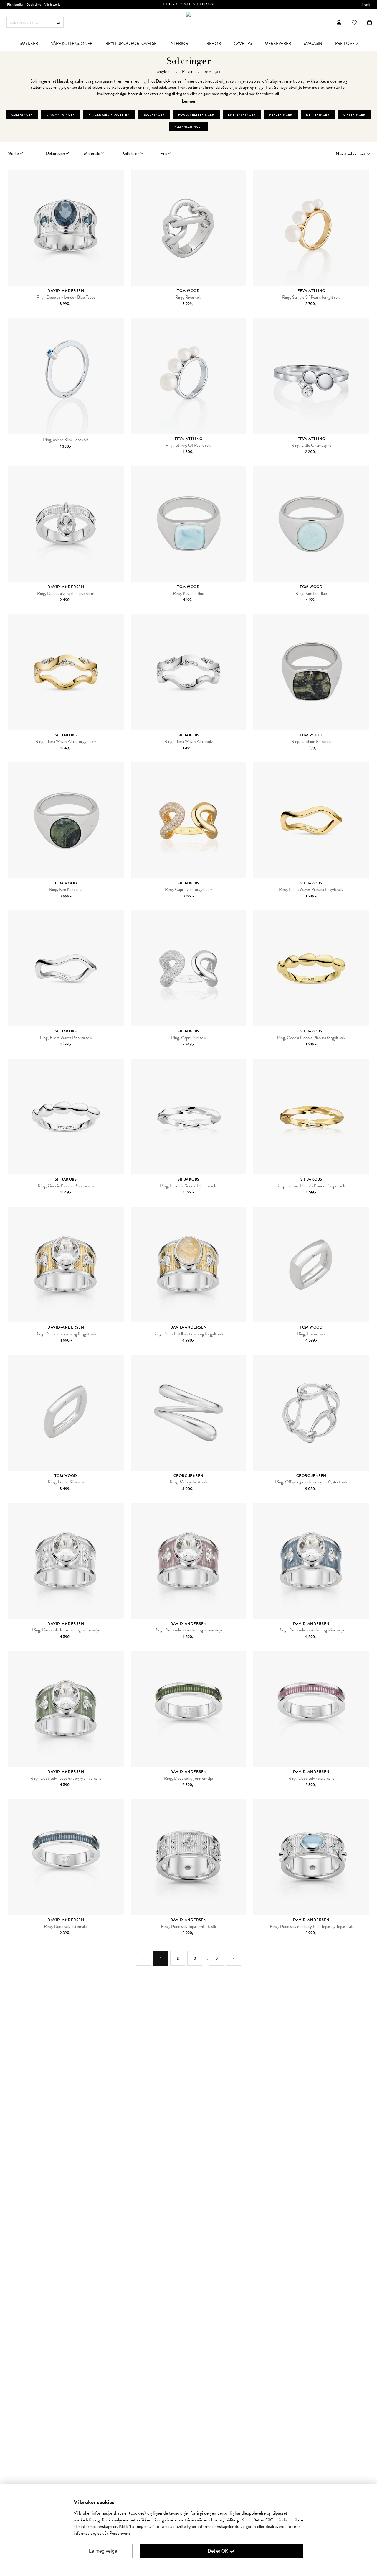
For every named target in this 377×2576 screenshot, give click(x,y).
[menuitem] (29, 43)
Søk (58, 23)
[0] (369, 22)
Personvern (120, 2533)
